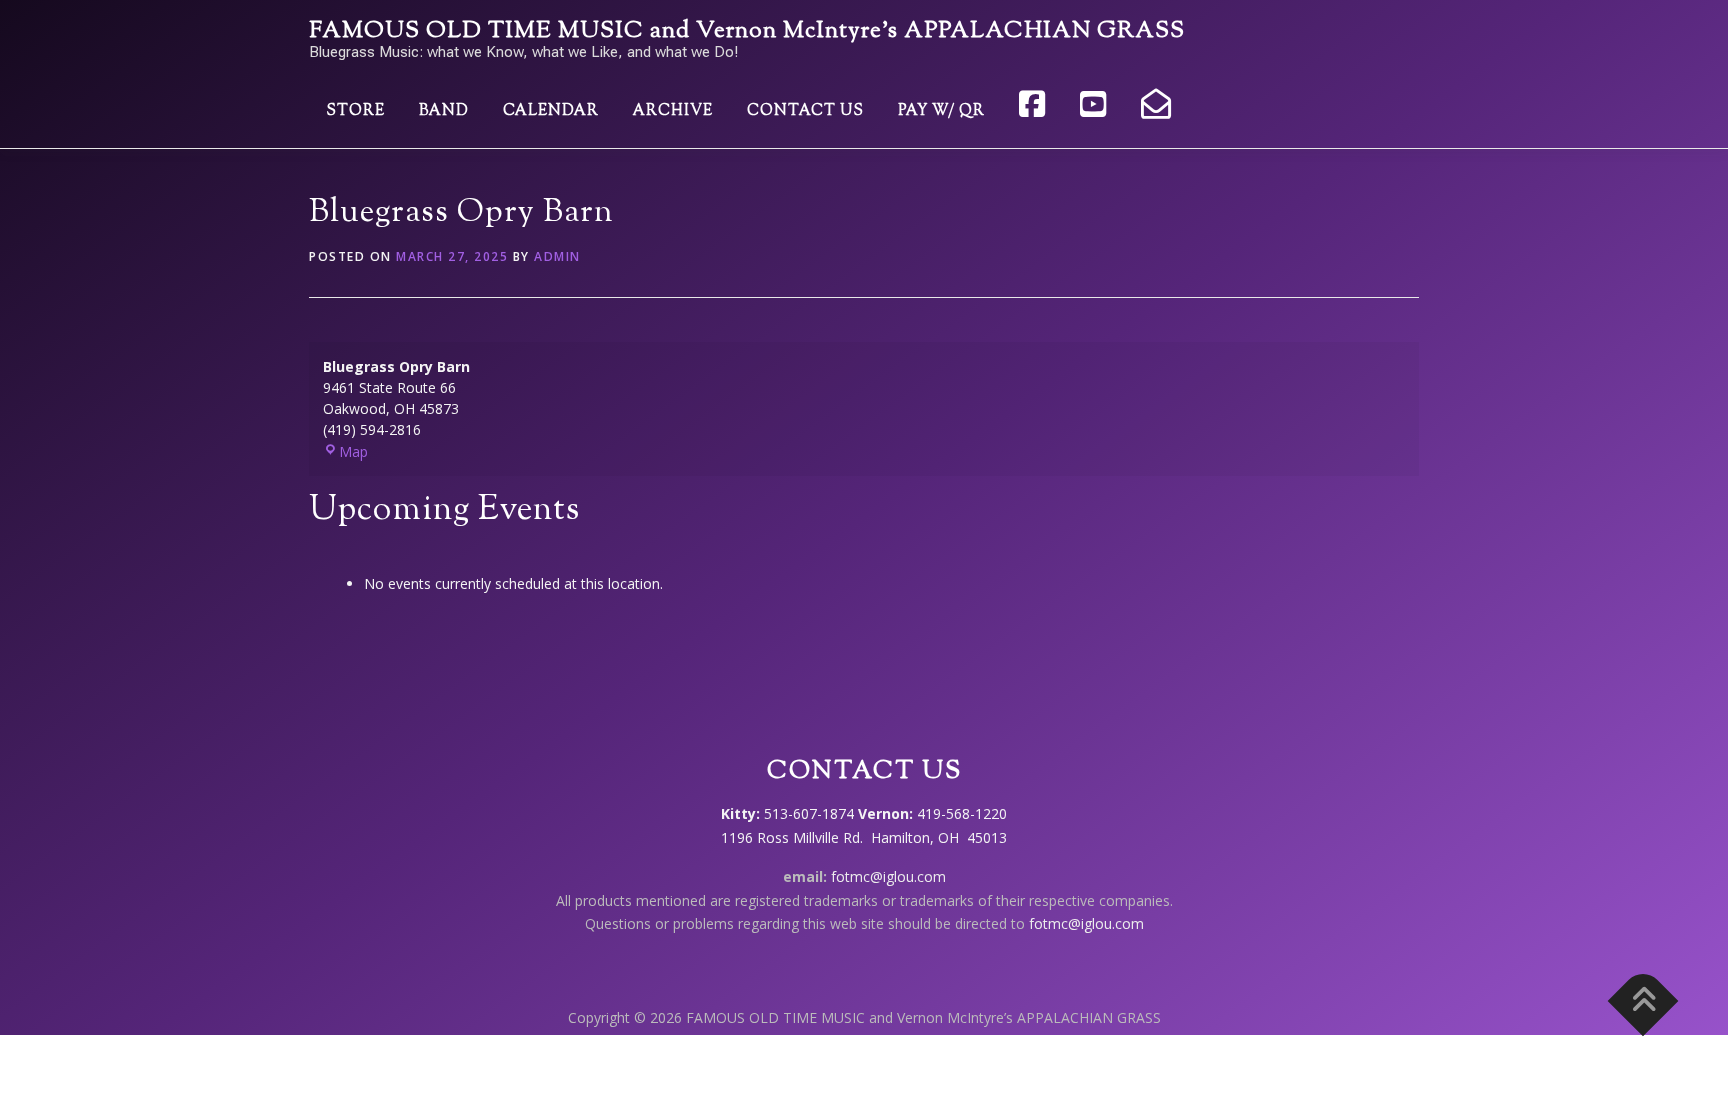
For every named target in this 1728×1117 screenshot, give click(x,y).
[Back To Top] (1643, 1001)
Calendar (551, 111)
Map (353, 451)
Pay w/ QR (941, 111)
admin (557, 256)
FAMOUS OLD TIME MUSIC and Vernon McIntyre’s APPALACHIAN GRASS (747, 31)
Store (355, 111)
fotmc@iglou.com (888, 876)
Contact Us (805, 111)
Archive (673, 111)
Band (444, 111)
